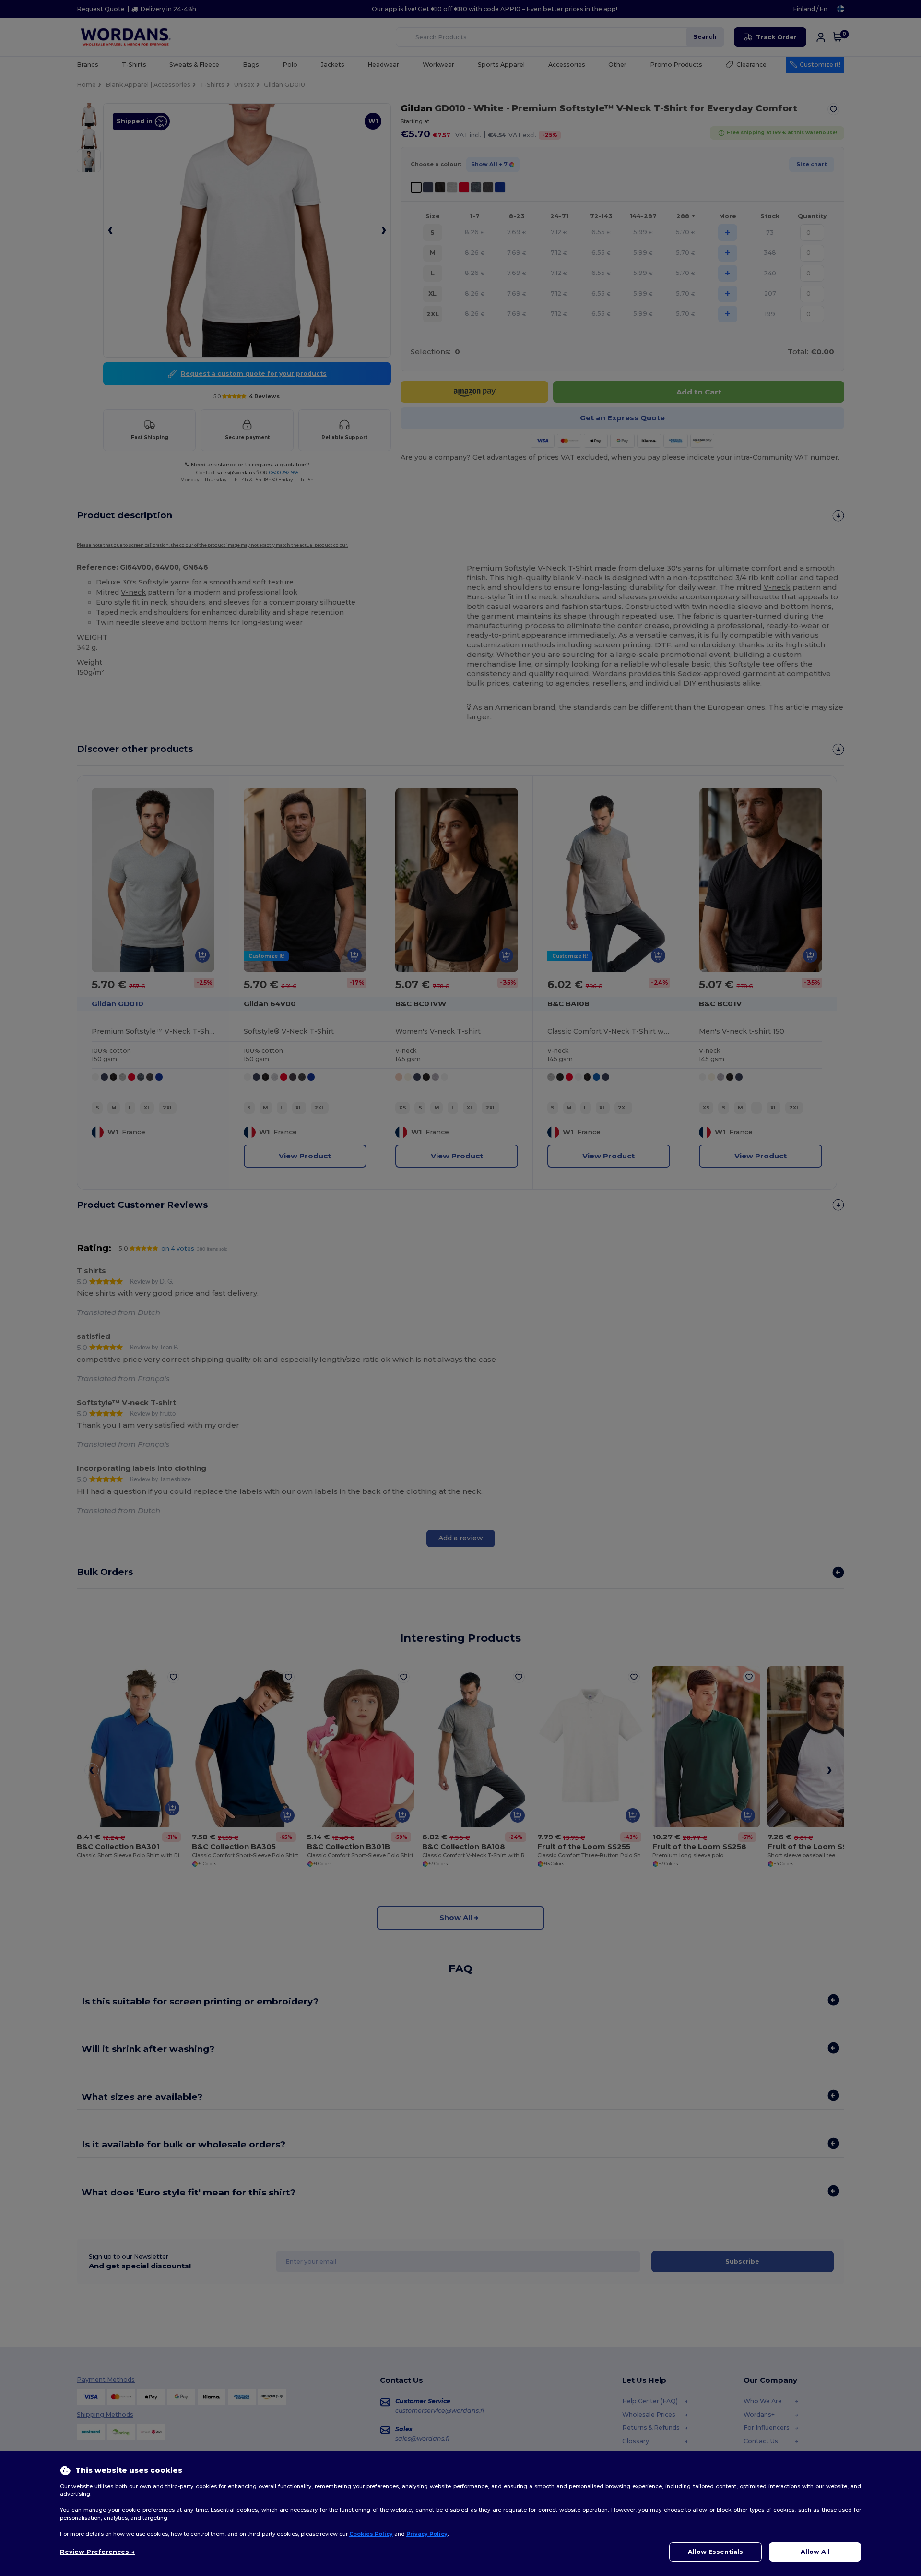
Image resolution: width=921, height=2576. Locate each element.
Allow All (815, 2552)
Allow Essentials (715, 2552)
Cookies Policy (371, 2534)
